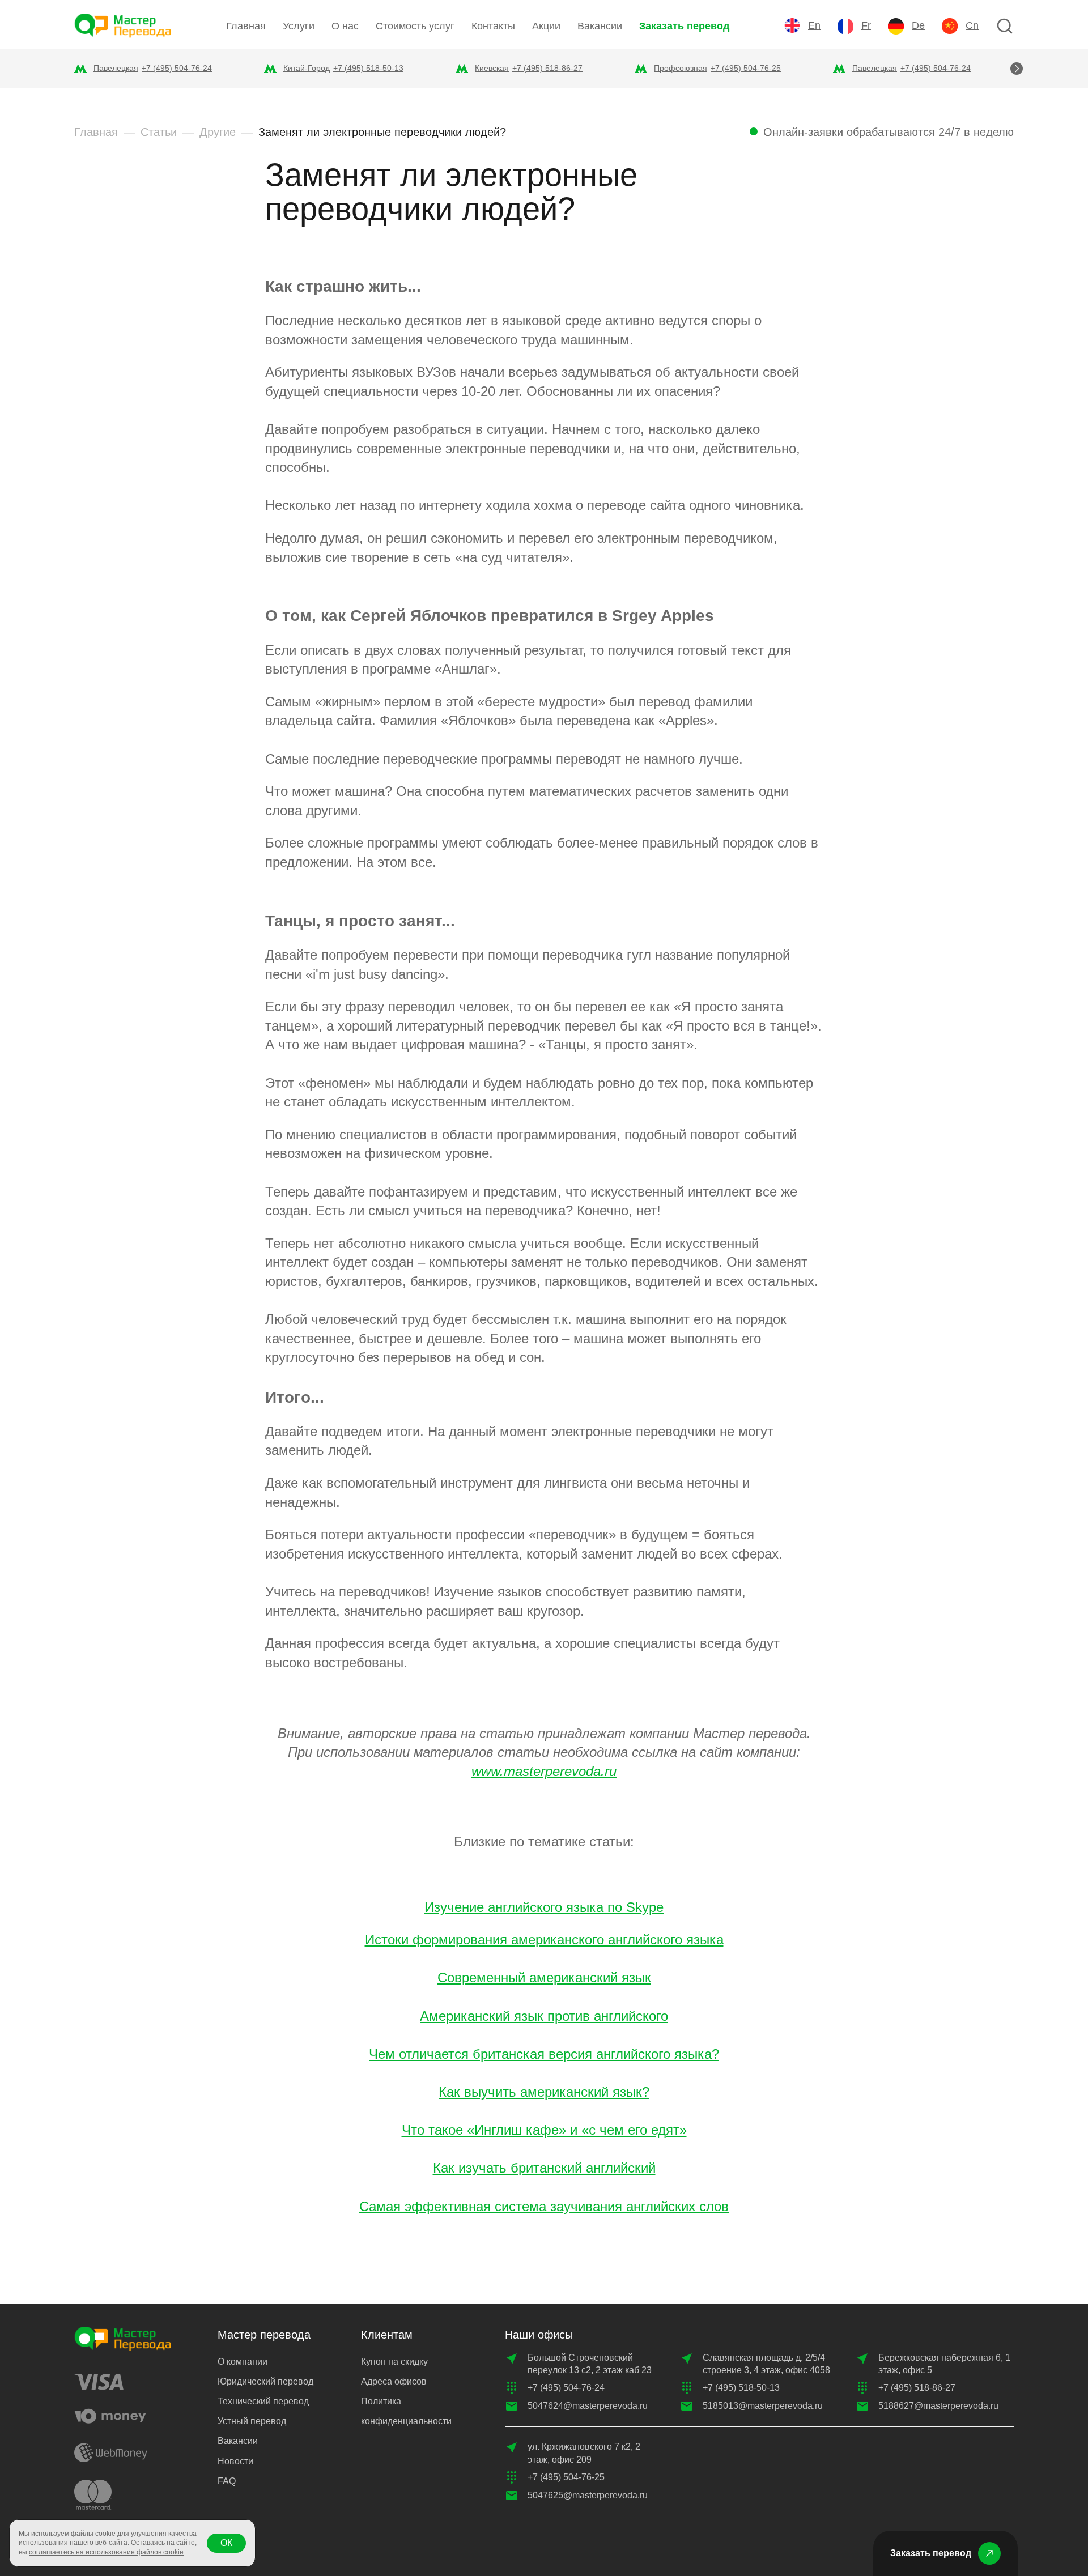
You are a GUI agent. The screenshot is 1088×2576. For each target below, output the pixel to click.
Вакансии (600, 26)
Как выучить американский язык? (544, 2092)
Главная (246, 26)
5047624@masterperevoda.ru (588, 2406)
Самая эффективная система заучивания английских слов (544, 2206)
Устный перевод (252, 2421)
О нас (345, 26)
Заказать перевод (684, 26)
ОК (226, 2543)
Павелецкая (116, 68)
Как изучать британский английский (544, 2168)
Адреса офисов (394, 2381)
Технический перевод (263, 2401)
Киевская (492, 68)
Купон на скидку (394, 2362)
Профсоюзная (681, 68)
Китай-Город (307, 68)
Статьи (159, 132)
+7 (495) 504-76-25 (746, 68)
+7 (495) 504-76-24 (177, 68)
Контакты (493, 26)
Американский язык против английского (544, 2016)
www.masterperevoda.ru (544, 1771)
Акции (546, 26)
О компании (243, 2362)
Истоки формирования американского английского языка (544, 1940)
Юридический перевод (265, 2381)
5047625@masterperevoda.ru (588, 2495)
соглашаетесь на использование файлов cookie (106, 2552)
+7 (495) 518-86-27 (547, 68)
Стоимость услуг (415, 26)
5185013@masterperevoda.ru (763, 2406)
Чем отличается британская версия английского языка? (544, 2054)
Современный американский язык (544, 1977)
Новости (235, 2461)
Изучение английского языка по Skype (544, 1907)
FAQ (227, 2481)
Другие (218, 132)
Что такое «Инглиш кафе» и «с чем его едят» (544, 2130)
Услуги (299, 26)
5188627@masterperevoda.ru (938, 2406)
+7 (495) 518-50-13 (368, 68)
